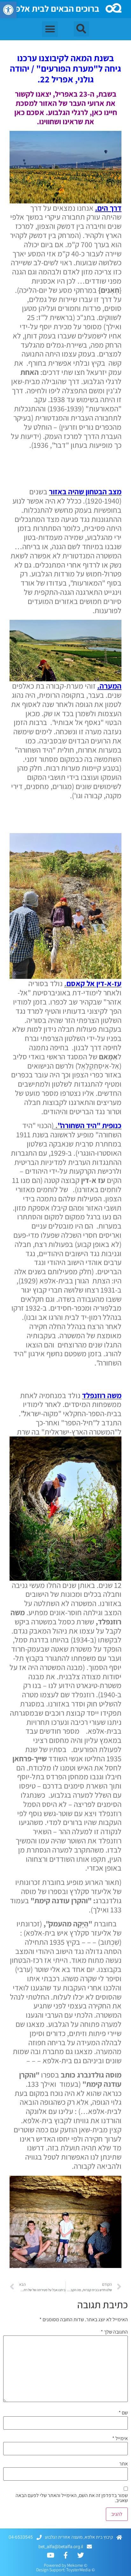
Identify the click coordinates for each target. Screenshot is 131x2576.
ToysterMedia (78, 2570)
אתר (124, 2464)
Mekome (75, 2565)
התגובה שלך (114, 2332)
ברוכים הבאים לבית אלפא (55, 8)
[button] (8, 10)
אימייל (120, 2438)
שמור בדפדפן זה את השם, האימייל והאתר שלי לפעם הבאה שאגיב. (72, 2498)
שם (123, 2413)
